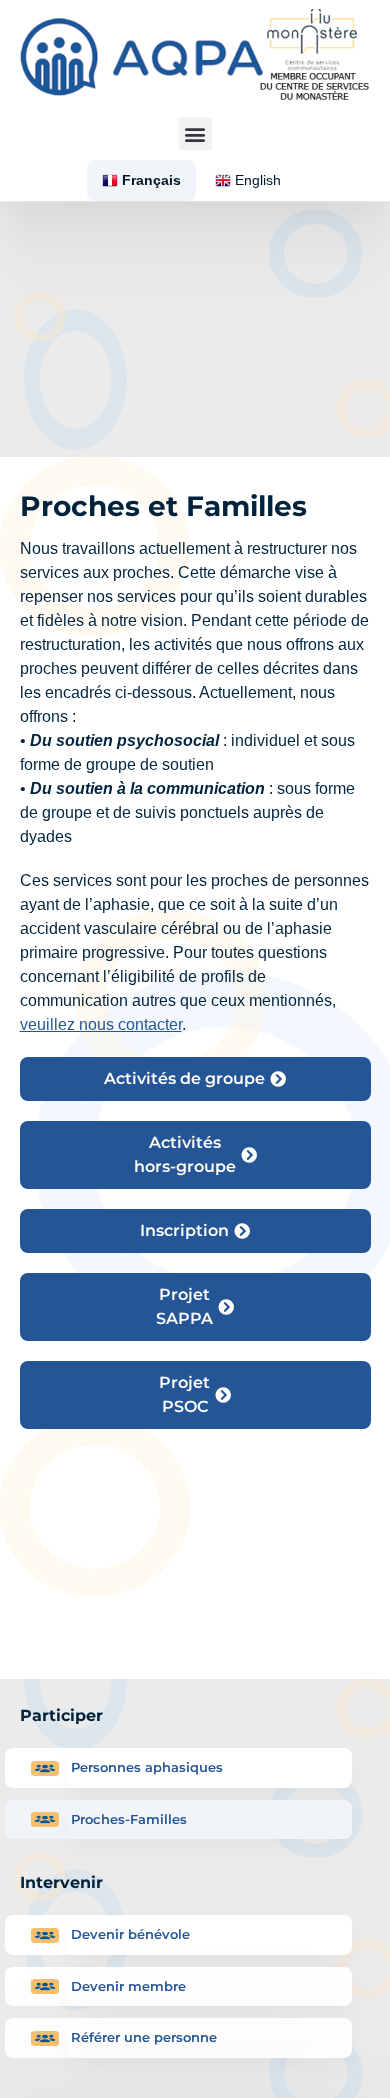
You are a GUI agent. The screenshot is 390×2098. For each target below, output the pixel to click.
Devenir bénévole (130, 1934)
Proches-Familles (129, 1819)
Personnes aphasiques (147, 1767)
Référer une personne (144, 2037)
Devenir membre (128, 1986)
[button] (195, 133)
